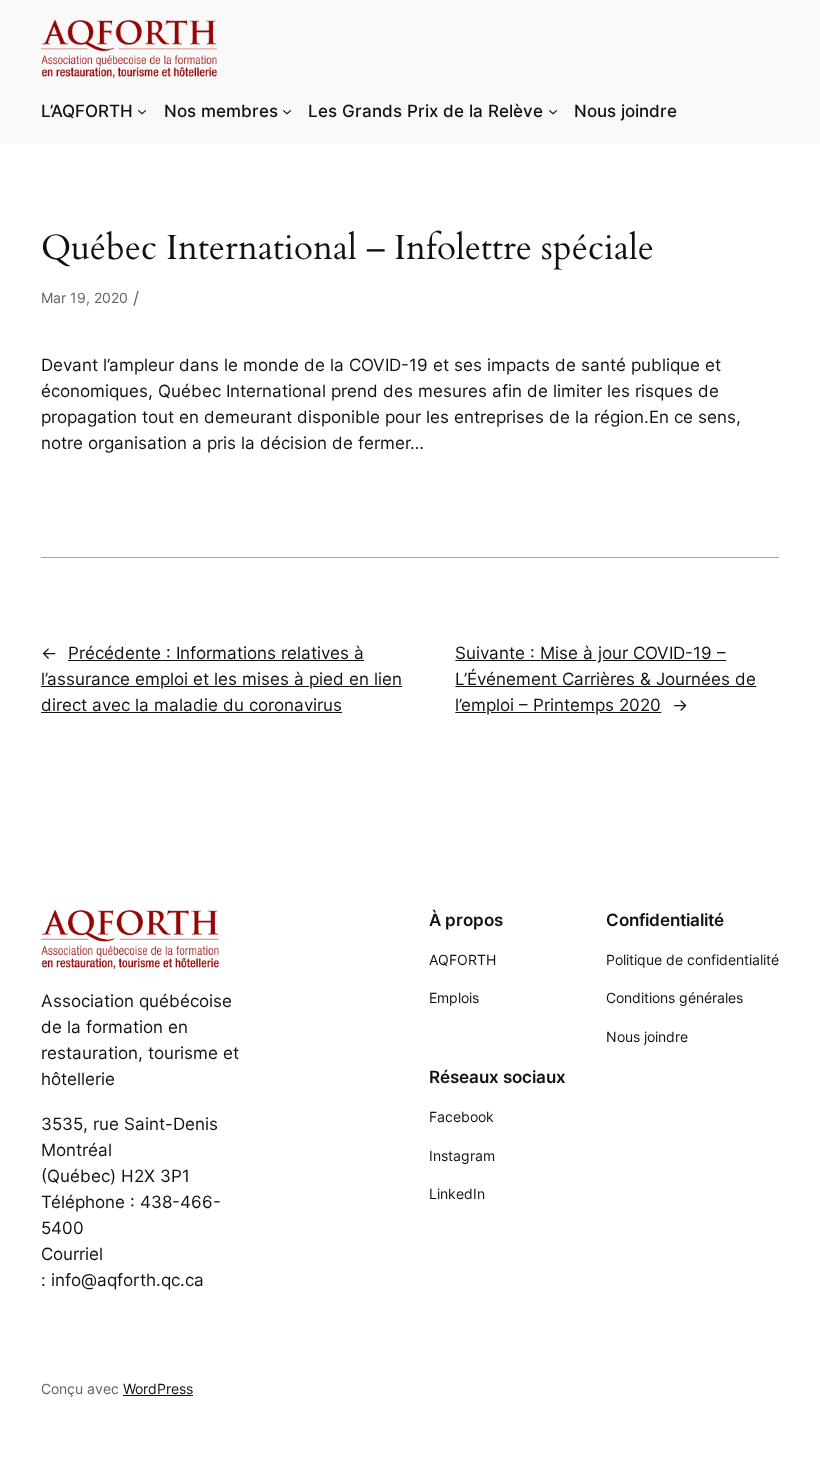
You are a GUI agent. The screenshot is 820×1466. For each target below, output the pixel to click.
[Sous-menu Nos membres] (287, 111)
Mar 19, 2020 (84, 297)
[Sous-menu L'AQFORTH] (142, 111)
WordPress (158, 1388)
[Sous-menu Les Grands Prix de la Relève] (553, 111)
